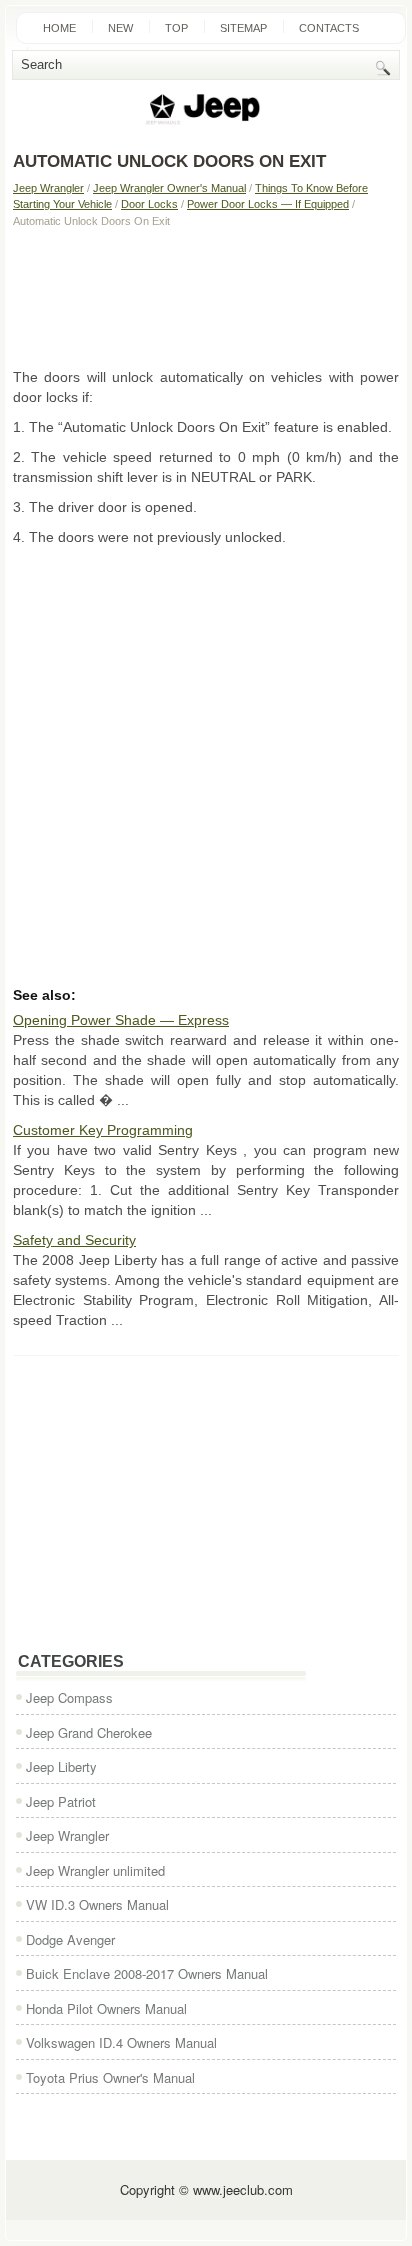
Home (59, 28)
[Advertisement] (206, 297)
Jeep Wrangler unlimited (95, 1870)
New (120, 28)
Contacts (329, 28)
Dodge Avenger (70, 1939)
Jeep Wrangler (48, 188)
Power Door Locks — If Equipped (268, 204)
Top (176, 28)
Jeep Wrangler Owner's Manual (169, 188)
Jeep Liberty (61, 1766)
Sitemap (243, 28)
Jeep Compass (69, 1697)
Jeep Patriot (61, 1801)
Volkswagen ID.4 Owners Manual (121, 2042)
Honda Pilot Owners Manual (106, 2008)
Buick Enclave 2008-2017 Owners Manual (147, 1973)
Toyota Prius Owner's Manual (110, 2077)
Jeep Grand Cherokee (89, 1732)
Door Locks (149, 204)
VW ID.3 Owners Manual (97, 1904)
